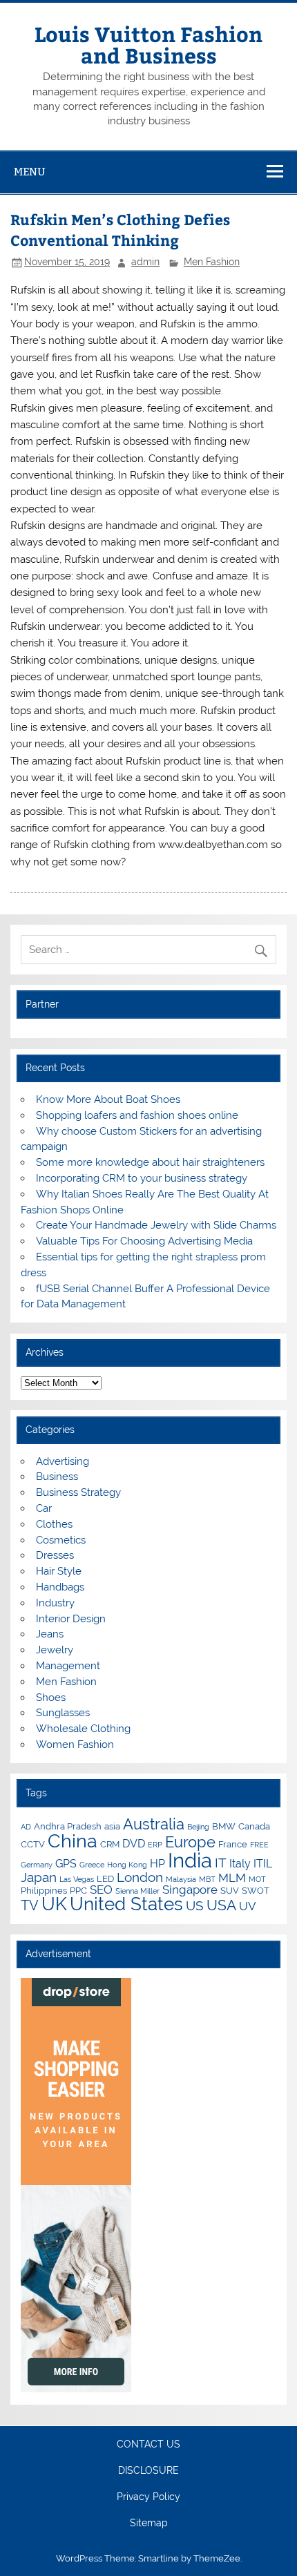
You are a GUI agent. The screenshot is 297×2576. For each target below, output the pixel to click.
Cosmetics (61, 1540)
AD (26, 1827)
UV (248, 1906)
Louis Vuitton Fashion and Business (148, 44)
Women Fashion (75, 1744)
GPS (66, 1864)
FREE (259, 1845)
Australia (154, 1824)
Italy (240, 1864)
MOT (257, 1879)
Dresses (55, 1555)
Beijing (198, 1827)
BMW (224, 1826)
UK (54, 1904)
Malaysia (181, 1879)
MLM (232, 1878)
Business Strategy (78, 1492)
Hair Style (59, 1571)
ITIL (263, 1864)
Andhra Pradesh (68, 1826)
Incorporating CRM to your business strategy (142, 1178)
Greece (92, 1865)
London (140, 1877)
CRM (110, 1844)
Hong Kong (127, 1865)
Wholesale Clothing (83, 1729)
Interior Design (71, 1619)
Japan (39, 1877)
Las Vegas (77, 1879)
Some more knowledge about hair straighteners (150, 1162)
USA (221, 1905)
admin (145, 262)
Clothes (54, 1524)
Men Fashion (212, 262)
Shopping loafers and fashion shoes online (137, 1115)
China (73, 1841)
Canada (254, 1826)
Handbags (60, 1587)
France (233, 1844)
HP (157, 1864)
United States (126, 1904)
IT (221, 1863)
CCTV (33, 1844)
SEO (101, 1890)
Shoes (51, 1698)
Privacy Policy (148, 2497)
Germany (37, 1865)
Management (68, 1666)
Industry (55, 1603)
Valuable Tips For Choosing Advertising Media (144, 1241)
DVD (134, 1844)
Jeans (50, 1634)
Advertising (63, 1461)
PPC (78, 1890)
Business (57, 1477)
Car (44, 1508)
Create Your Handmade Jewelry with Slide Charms (156, 1225)
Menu (30, 172)
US (195, 1905)
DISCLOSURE (148, 2471)
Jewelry (55, 1650)
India (190, 1860)
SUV (230, 1890)
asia (112, 1826)
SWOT (256, 1890)
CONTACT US (148, 2445)
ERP (155, 1845)
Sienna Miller (137, 1891)
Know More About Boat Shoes (108, 1099)
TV (30, 1905)
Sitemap (149, 2524)
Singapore (190, 1890)
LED (105, 1878)
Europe (190, 1842)
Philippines (44, 1890)
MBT (207, 1879)
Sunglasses (63, 1713)
